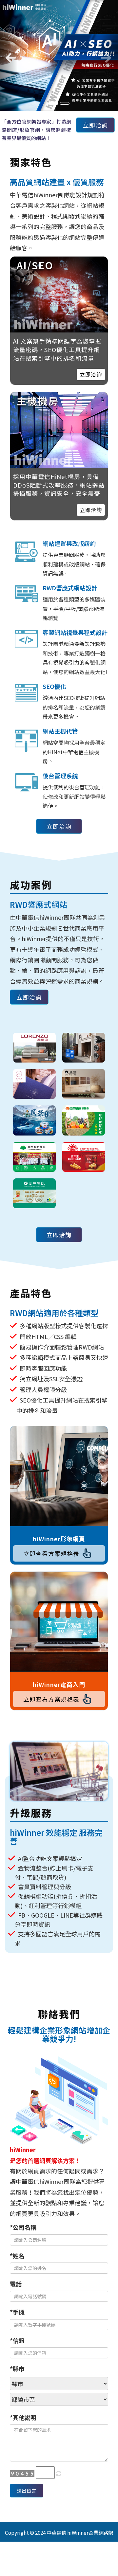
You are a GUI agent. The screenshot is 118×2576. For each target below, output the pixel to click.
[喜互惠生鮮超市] (84, 1120)
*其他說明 (23, 2417)
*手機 (17, 2312)
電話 (16, 2284)
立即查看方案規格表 (51, 1553)
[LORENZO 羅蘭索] (34, 1048)
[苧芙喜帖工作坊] (34, 1084)
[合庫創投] (34, 1193)
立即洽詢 (95, 125)
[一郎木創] (84, 1084)
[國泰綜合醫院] (34, 1157)
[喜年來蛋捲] (84, 1157)
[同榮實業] (34, 1120)
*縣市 (17, 2369)
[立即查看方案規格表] (59, 1476)
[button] (9, 55)
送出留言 (27, 2491)
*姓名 (17, 2256)
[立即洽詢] (59, 430)
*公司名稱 (23, 2227)
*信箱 (17, 2340)
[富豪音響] (84, 1048)
